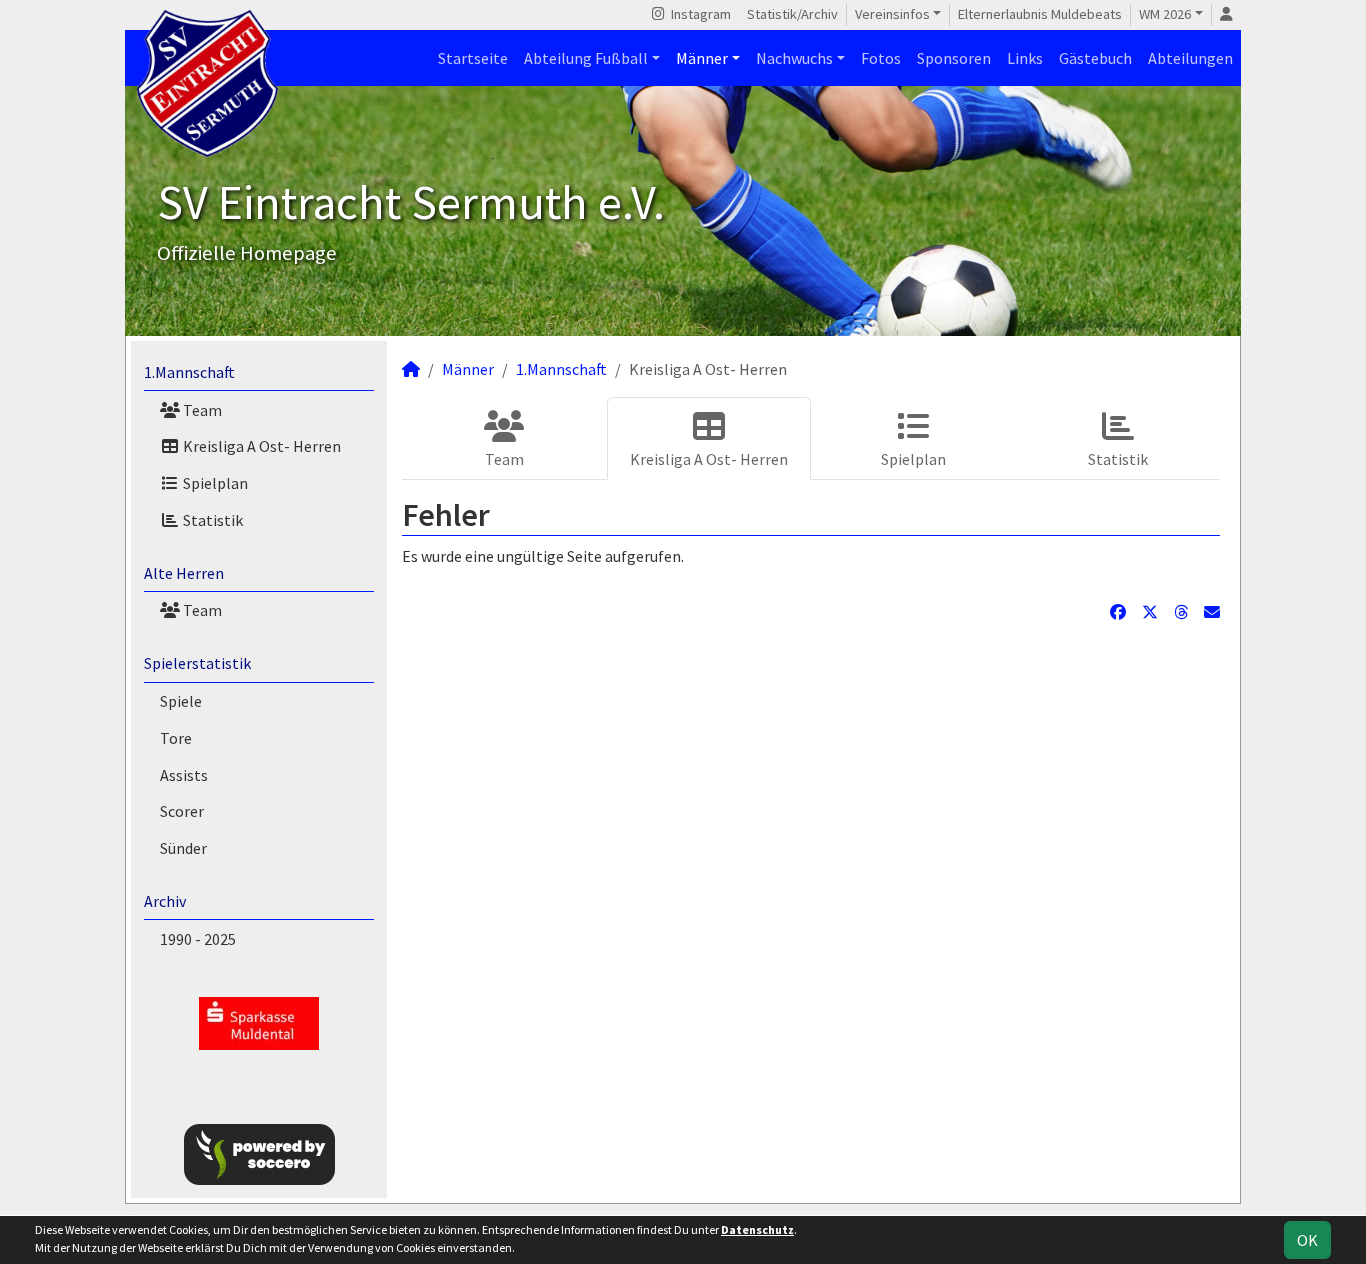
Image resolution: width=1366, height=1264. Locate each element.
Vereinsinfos (892, 14)
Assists (184, 775)
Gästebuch (1095, 58)
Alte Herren (184, 573)
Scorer (182, 811)
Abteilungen (1190, 58)
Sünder (183, 848)
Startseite (473, 58)
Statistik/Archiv (792, 14)
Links (1025, 58)
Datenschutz (757, 1229)
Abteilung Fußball (586, 58)
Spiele (181, 701)
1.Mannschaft (189, 372)
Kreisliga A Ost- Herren (260, 446)
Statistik (211, 520)
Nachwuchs (794, 58)
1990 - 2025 (198, 939)
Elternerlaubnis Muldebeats (1040, 14)
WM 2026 (1165, 14)
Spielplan (214, 483)
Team (201, 410)
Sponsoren (954, 58)
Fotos (881, 58)
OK (1307, 1240)
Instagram (699, 14)
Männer (702, 58)
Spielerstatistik (197, 663)
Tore (176, 738)
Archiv (165, 901)
